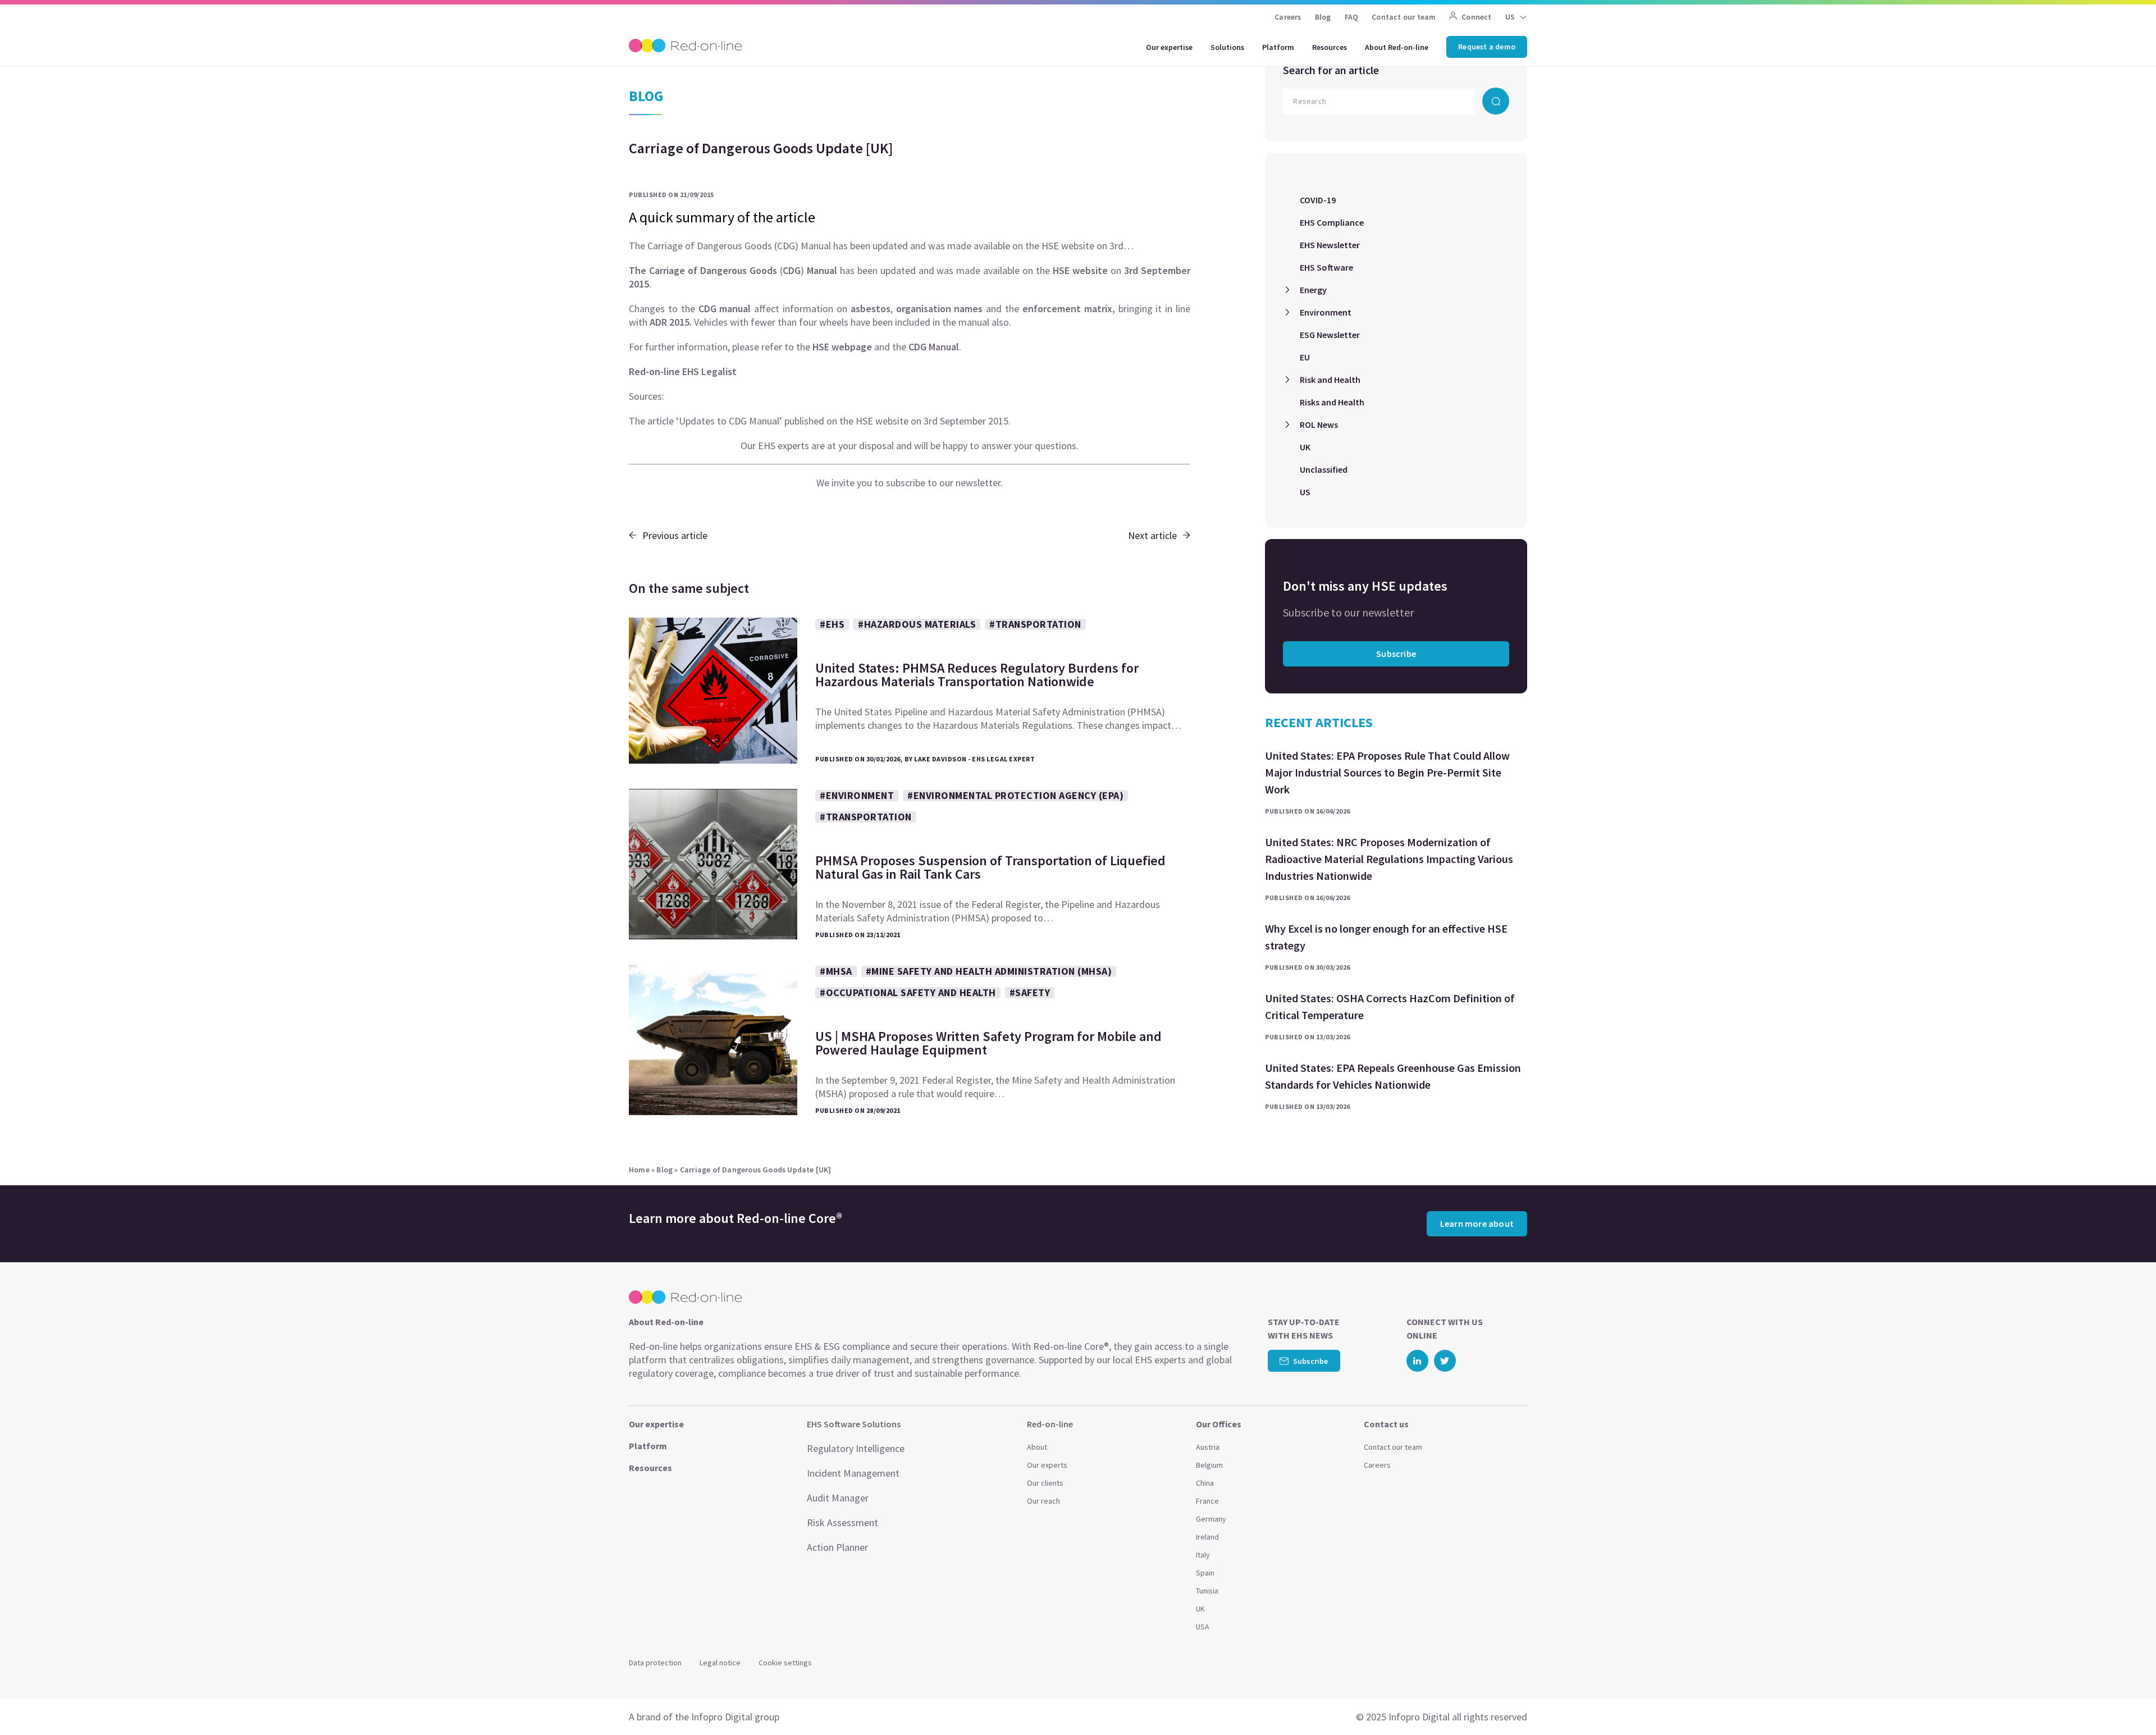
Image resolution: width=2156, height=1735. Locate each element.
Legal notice (720, 1663)
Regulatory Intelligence (856, 1448)
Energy (1313, 290)
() (733, 270)
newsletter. (979, 483)
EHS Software (1326, 267)
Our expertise (1169, 47)
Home (639, 1170)
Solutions (1227, 47)
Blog (1323, 17)
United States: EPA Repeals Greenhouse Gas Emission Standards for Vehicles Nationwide (1393, 1076)
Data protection (655, 1663)
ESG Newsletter (1330, 335)
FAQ (1352, 17)
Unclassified (1324, 469)
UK (1305, 447)
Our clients (1045, 1483)
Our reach (1043, 1501)
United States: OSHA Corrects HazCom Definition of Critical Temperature (1390, 1006)
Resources (1330, 47)
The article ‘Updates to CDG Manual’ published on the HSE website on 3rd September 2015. (820, 421)
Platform (1278, 47)
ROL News (1319, 424)
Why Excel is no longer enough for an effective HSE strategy (1386, 937)
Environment (1326, 312)
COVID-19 (1318, 200)
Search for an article (1331, 70)
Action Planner (837, 1547)
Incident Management (853, 1473)
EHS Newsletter (1330, 245)
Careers (1288, 17)
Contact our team (1404, 17)
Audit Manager (838, 1498)
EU (1305, 357)
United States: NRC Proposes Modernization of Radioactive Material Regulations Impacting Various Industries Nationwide (1389, 859)
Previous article (675, 535)
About (1037, 1447)
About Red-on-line (1397, 47)
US (1305, 492)
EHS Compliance (1332, 222)
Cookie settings (785, 1663)
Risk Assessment (842, 1522)
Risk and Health (1330, 380)
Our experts (1047, 1465)
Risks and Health (1332, 402)
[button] (2126, 1701)
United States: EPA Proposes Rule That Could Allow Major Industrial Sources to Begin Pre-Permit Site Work (1387, 772)
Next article (1152, 535)
